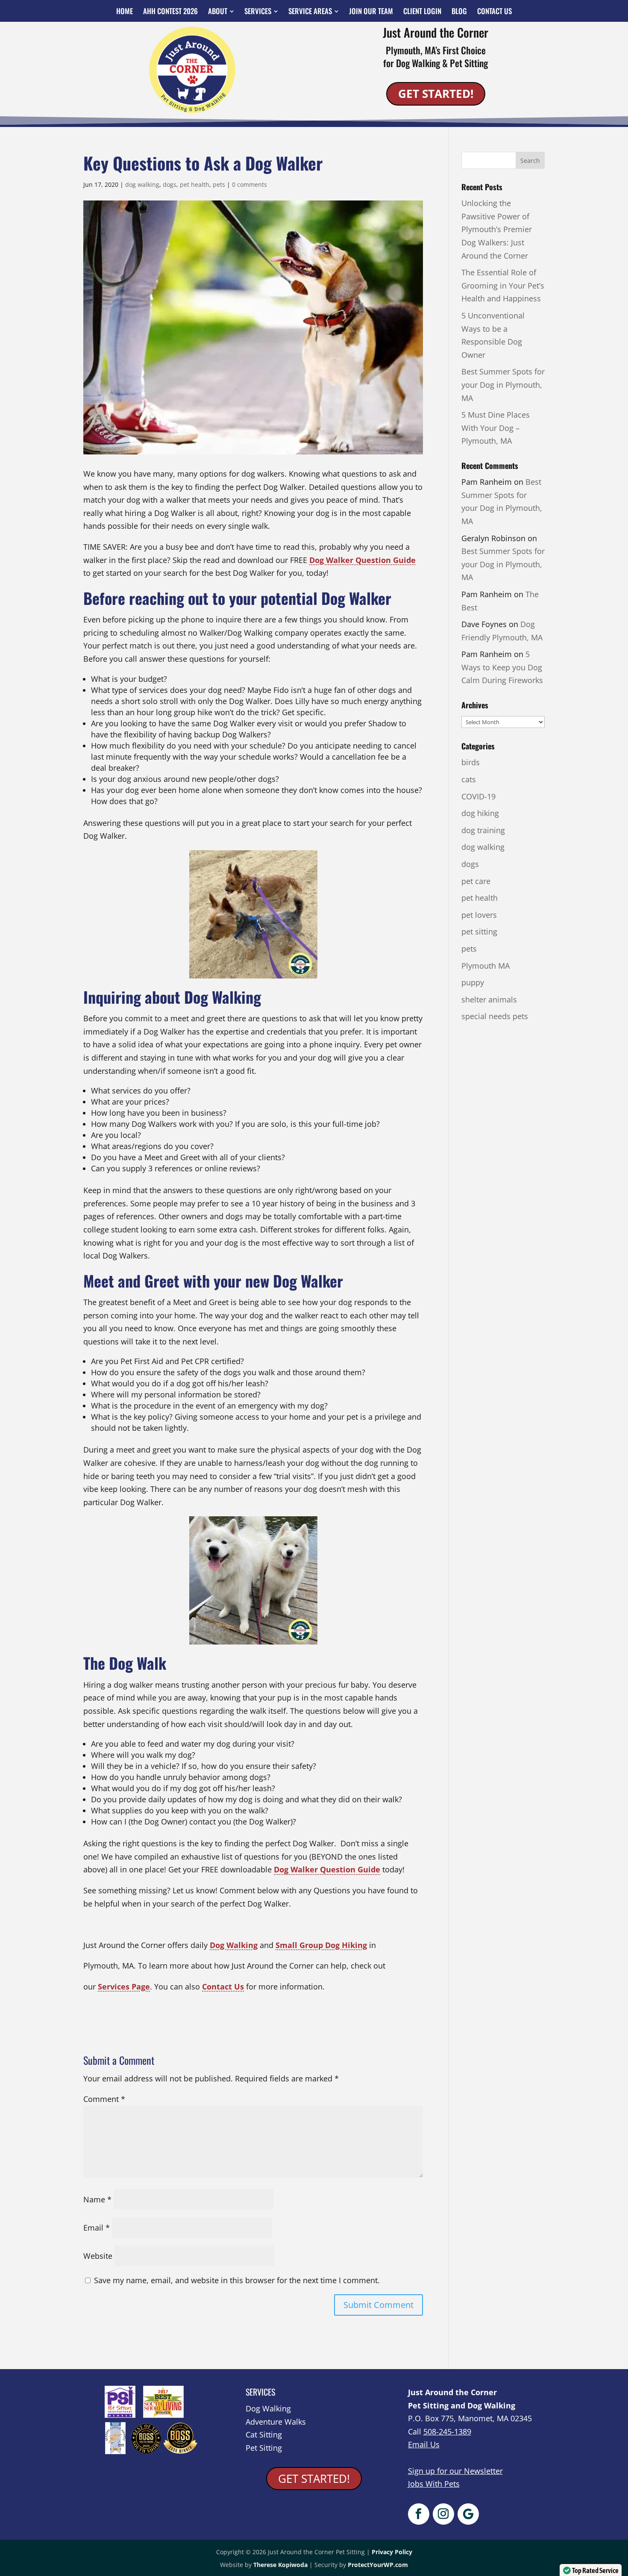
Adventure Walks (276, 2422)
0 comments (249, 184)
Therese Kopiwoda (280, 2565)
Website (98, 2256)
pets (219, 184)
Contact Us (223, 1987)
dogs (170, 184)
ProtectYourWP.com (378, 2565)
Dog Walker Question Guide (362, 560)
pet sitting (479, 931)
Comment (104, 2099)
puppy (473, 982)
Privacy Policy (392, 2552)
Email (97, 2228)
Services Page (124, 1987)
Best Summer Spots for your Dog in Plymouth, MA (503, 385)
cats (469, 779)
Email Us (424, 2444)
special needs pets (495, 1016)
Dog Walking (234, 1945)
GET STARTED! (436, 94)
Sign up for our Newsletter (455, 2471)
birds (471, 762)
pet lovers (479, 915)
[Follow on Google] (468, 2514)
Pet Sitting (264, 2448)
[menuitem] (125, 11)
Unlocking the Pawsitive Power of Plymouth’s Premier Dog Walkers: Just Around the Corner (497, 229)
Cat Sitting (264, 2435)
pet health (195, 184)
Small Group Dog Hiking (321, 1945)
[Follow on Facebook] (419, 2514)
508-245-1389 (447, 2432)
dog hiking (480, 813)
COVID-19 (478, 796)
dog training (483, 830)
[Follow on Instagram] (443, 2514)
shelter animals (489, 999)
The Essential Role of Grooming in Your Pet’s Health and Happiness (503, 285)
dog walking (142, 184)
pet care (476, 881)
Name (97, 2199)
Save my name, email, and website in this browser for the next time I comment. (237, 2280)
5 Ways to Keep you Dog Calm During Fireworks (502, 667)
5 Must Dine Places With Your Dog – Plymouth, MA (496, 428)
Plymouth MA (486, 966)
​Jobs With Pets (434, 2484)
